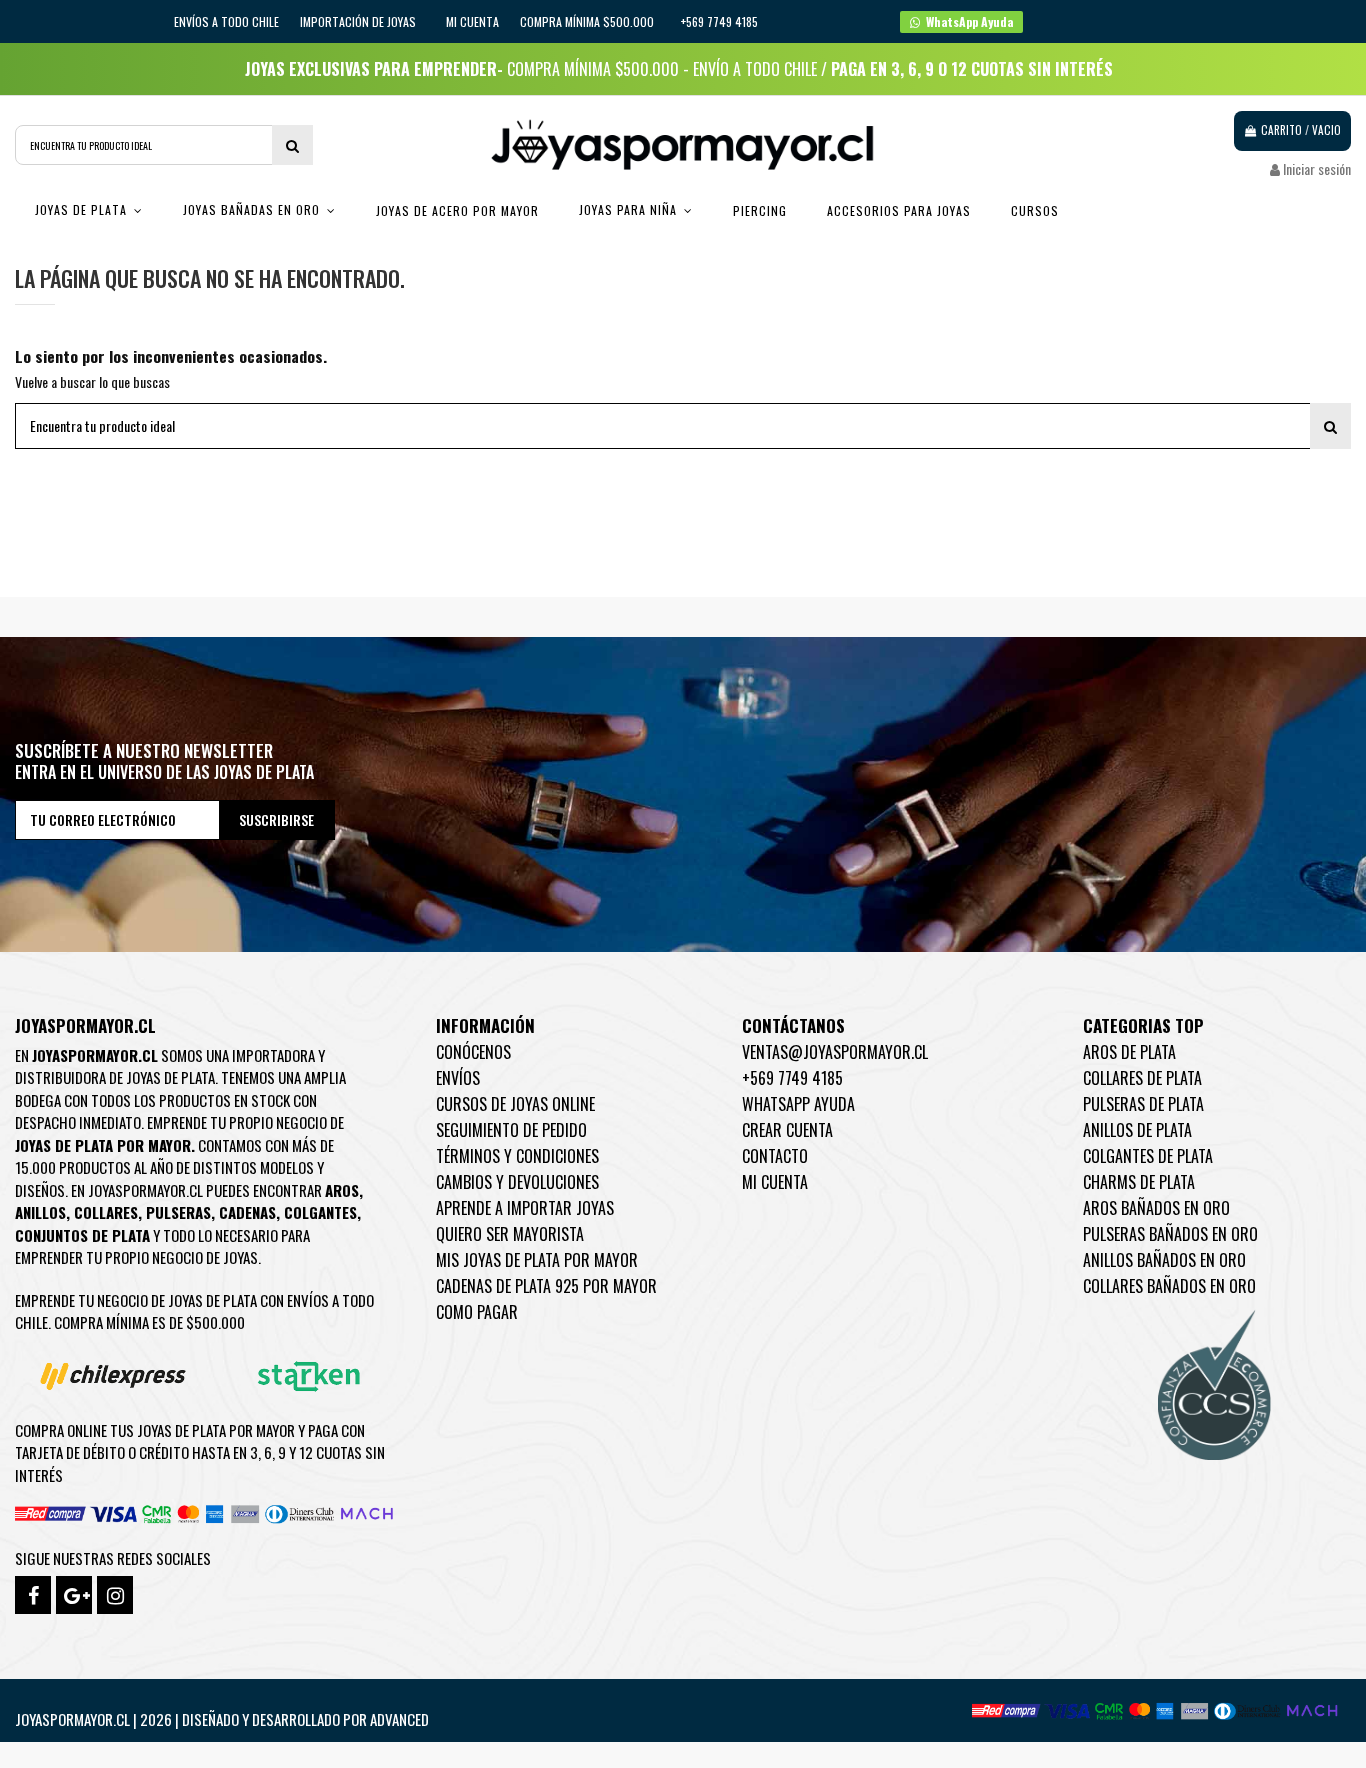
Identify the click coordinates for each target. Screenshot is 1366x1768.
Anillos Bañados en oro (1164, 1260)
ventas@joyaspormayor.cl (835, 1052)
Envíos (458, 1078)
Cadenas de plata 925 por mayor (546, 1286)
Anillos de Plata (1137, 1130)
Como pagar (477, 1312)
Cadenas (247, 1212)
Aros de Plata (1129, 1052)
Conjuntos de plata (82, 1235)
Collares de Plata (1142, 1078)
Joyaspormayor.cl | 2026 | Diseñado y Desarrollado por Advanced (222, 1719)
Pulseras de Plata (1143, 1104)
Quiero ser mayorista (510, 1234)
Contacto (775, 1156)
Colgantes (320, 1212)
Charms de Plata (1139, 1182)
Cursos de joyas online (515, 1104)
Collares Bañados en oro (1169, 1286)
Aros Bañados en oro (1156, 1208)
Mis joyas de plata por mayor (537, 1260)
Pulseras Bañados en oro (1170, 1234)
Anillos (40, 1212)
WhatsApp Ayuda (798, 1104)
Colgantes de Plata (1148, 1156)
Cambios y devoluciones (517, 1182)
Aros (342, 1190)
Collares (106, 1212)
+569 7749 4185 (792, 1078)
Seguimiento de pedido (511, 1130)
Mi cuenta (472, 21)
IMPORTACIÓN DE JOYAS (359, 21)
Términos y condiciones (517, 1156)
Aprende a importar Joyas (525, 1208)
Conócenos (473, 1052)
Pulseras (178, 1212)
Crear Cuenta (787, 1130)
